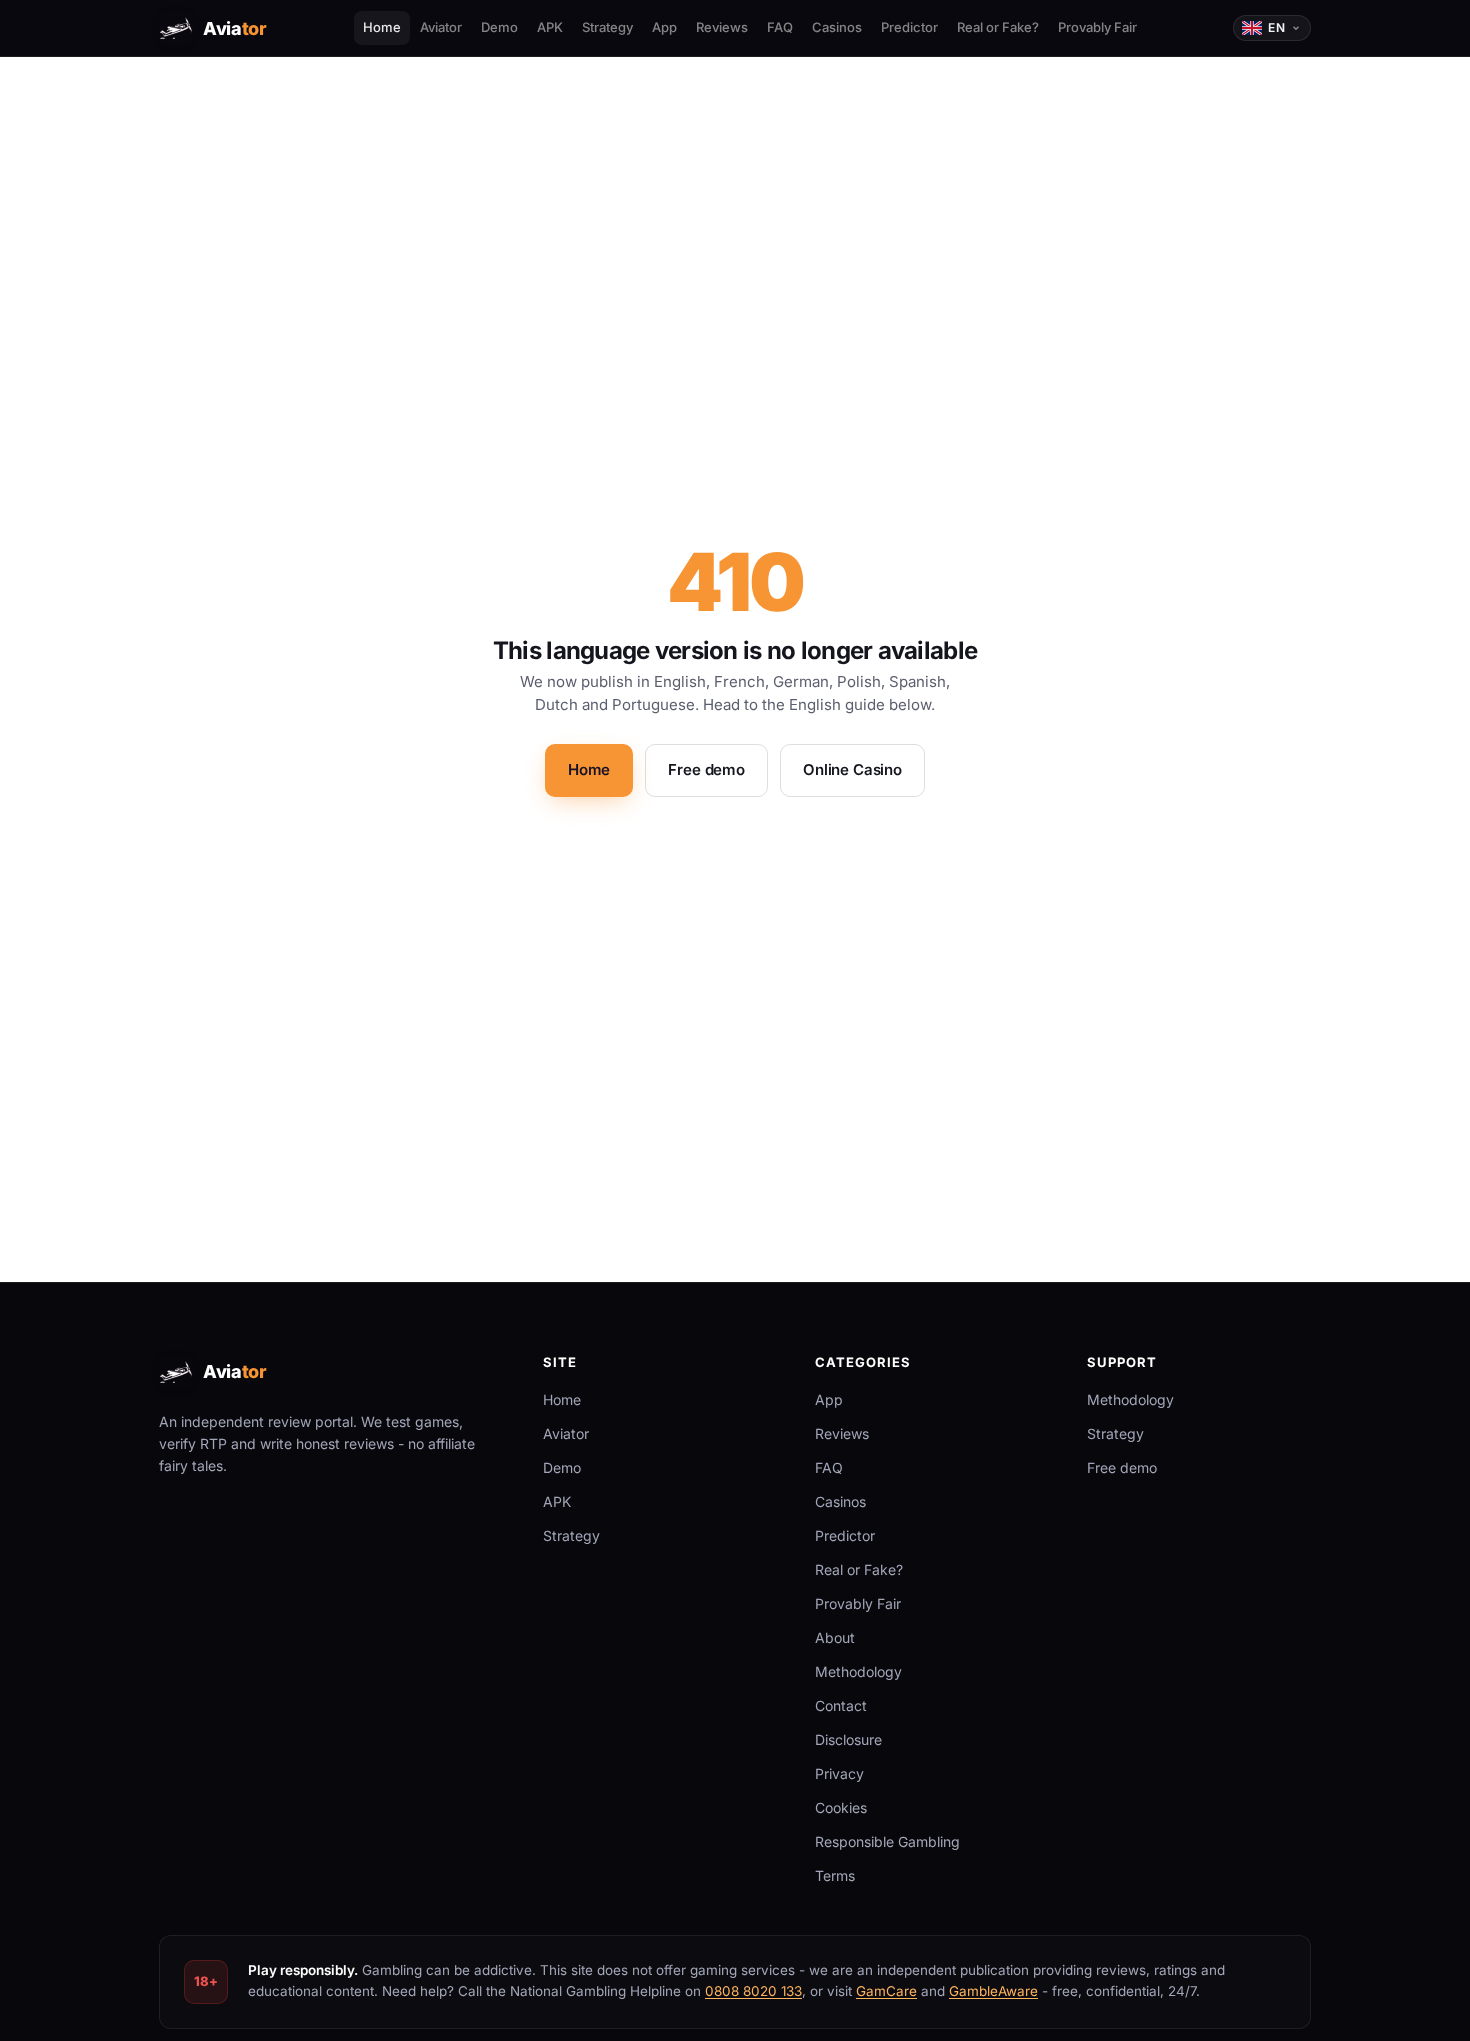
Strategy (607, 27)
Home (382, 27)
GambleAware (993, 1991)
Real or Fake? (998, 27)
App (664, 27)
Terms (835, 1875)
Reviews (722, 27)
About (835, 1637)
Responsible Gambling (887, 1841)
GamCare (886, 1991)
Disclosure (848, 1739)
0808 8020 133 (753, 1991)
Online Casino (852, 769)
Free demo (706, 769)
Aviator (441, 27)
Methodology (858, 1671)
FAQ (780, 27)
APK (550, 27)
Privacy (839, 1773)
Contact (841, 1705)
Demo (499, 27)
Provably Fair (1097, 27)
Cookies (841, 1807)
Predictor (909, 27)
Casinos (837, 27)
